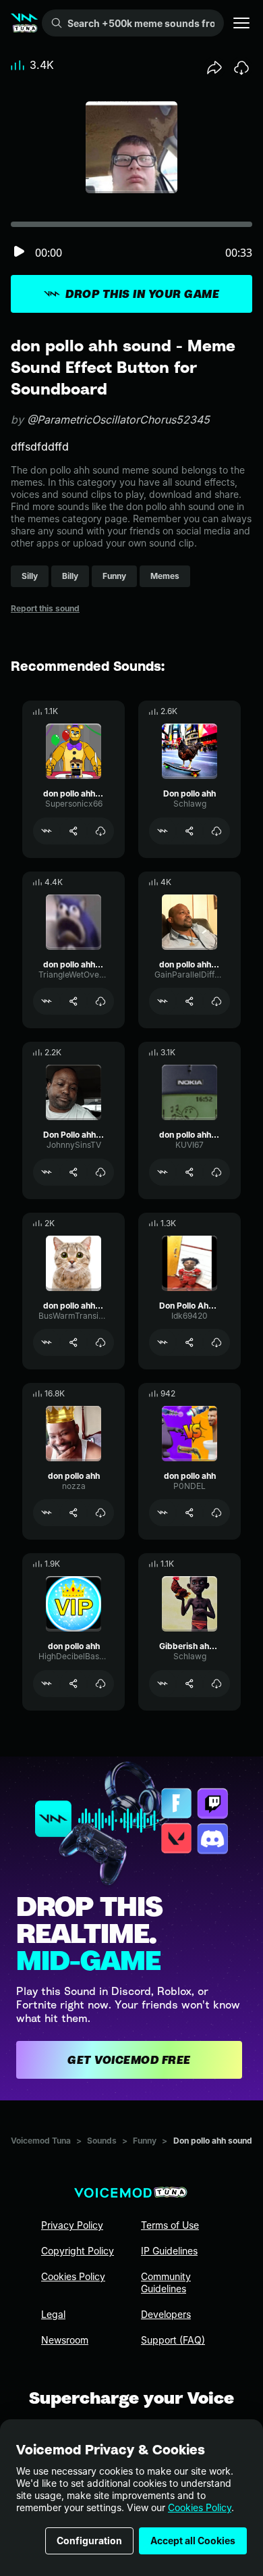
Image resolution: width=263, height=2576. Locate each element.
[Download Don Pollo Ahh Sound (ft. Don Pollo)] (216, 1342)
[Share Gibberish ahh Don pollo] (189, 1684)
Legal (53, 2314)
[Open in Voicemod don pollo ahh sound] (47, 831)
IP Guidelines (169, 2251)
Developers (166, 2314)
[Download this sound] (241, 68)
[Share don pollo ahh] (74, 1513)
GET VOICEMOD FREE (129, 2060)
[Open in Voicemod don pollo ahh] (47, 1513)
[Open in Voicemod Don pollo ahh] (163, 831)
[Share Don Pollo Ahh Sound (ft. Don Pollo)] (189, 1342)
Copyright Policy (78, 2251)
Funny (145, 2141)
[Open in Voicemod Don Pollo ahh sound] (47, 1172)
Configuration (89, 2541)
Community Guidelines (166, 2282)
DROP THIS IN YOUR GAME (142, 294)
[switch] (19, 252)
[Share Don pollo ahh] (189, 831)
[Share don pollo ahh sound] (74, 831)
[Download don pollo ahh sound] (100, 831)
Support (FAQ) (173, 2340)
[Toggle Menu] (241, 23)
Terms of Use (170, 2225)
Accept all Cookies (193, 2541)
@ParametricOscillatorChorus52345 (118, 420)
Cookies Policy (200, 2507)
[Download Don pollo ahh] (216, 831)
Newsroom (65, 2340)
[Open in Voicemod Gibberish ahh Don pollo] (163, 1684)
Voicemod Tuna (41, 2141)
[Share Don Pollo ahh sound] (74, 1172)
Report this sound (45, 608)
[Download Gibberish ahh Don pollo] (216, 1684)
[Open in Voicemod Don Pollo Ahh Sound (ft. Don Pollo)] (163, 1342)
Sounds (102, 2141)
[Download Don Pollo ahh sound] (100, 1172)
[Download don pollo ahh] (100, 1513)
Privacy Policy (72, 2225)
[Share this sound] (214, 68)
